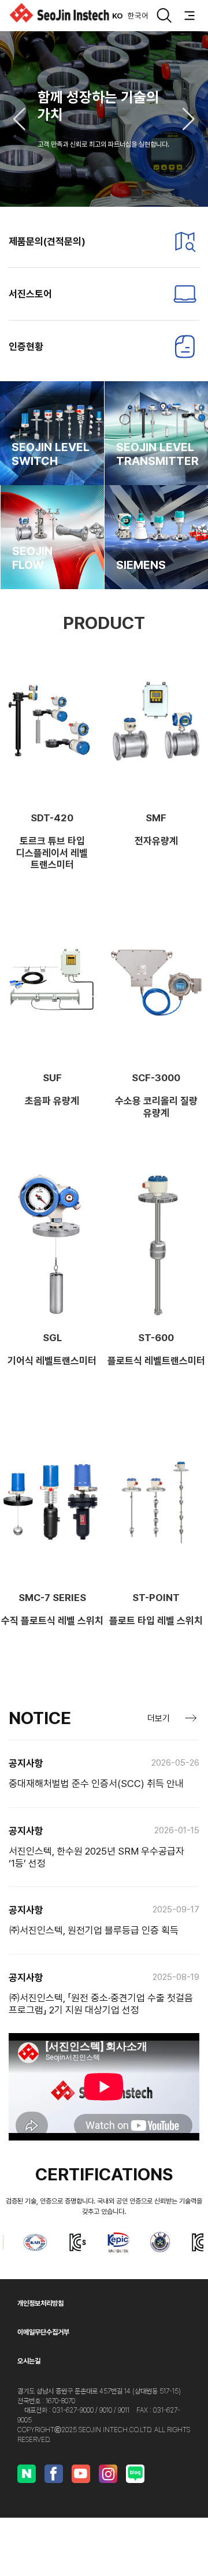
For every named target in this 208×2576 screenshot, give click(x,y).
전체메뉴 (190, 16)
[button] (19, 119)
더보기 (159, 1718)
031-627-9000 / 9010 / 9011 (91, 2410)
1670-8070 (60, 2401)
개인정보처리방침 (40, 2303)
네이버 (27, 2474)
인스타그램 (108, 2474)
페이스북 (54, 2474)
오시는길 (29, 2361)
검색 (164, 16)
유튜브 (81, 2474)
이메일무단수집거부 (43, 2332)
